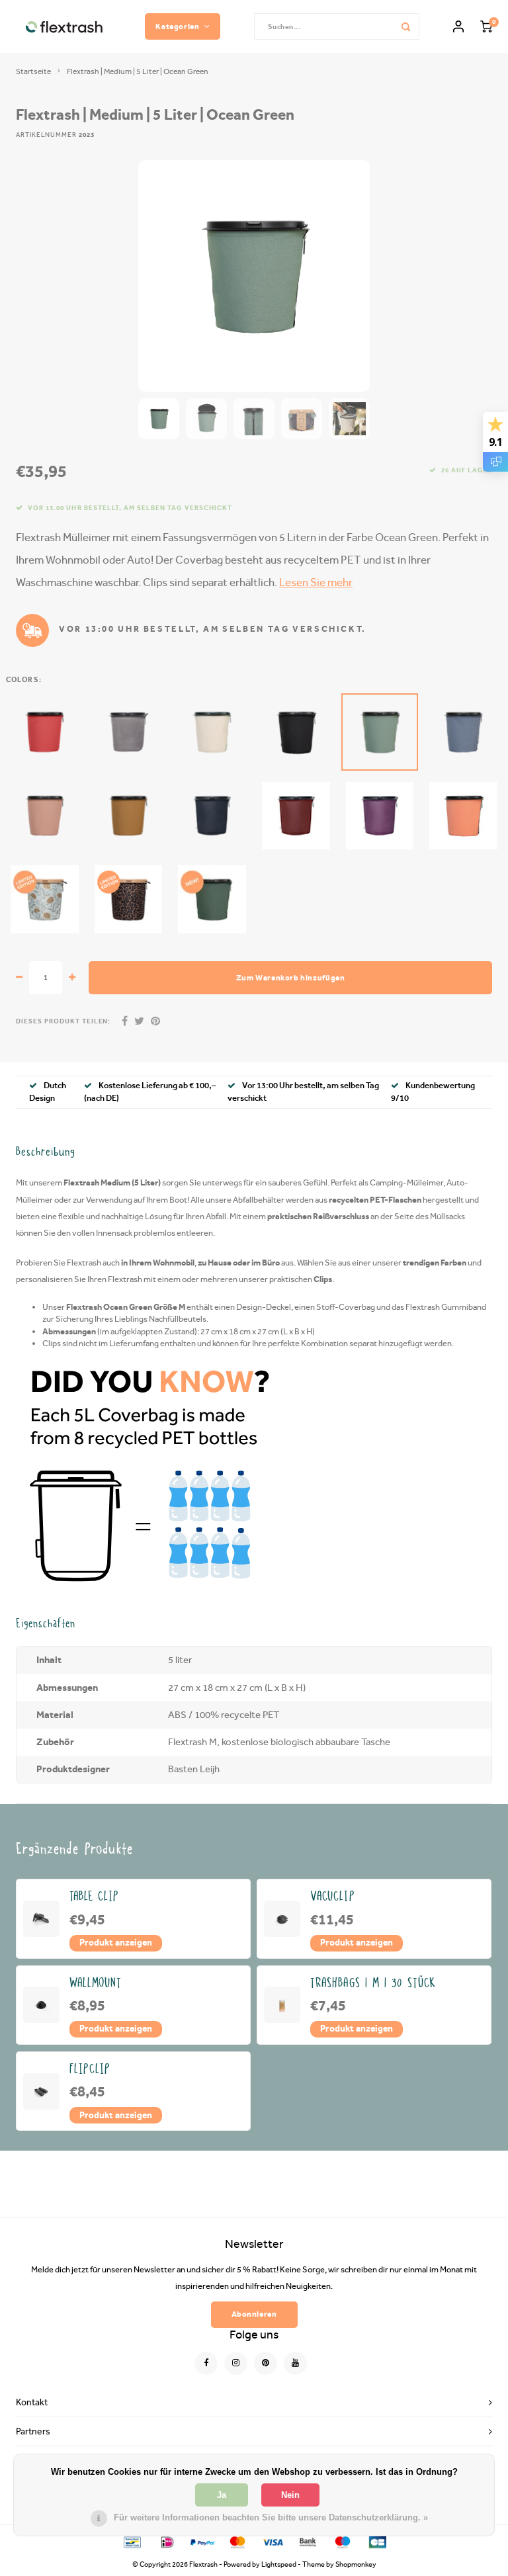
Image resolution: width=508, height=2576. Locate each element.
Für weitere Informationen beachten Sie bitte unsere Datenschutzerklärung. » (271, 2517)
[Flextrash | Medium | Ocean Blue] (463, 732)
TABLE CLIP (95, 1896)
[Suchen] (406, 26)
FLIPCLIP (90, 2069)
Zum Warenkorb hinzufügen (291, 977)
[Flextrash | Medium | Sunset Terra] (463, 816)
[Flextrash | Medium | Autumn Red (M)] (45, 732)
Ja (222, 2495)
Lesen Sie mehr (316, 582)
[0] (486, 27)
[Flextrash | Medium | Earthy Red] (296, 816)
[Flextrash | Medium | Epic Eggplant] (380, 816)
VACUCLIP (333, 1896)
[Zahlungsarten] (131, 2541)
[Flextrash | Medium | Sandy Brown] (129, 816)
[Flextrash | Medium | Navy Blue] (212, 816)
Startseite (33, 71)
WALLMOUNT (96, 1983)
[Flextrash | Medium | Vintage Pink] (45, 816)
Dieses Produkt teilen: (63, 1021)
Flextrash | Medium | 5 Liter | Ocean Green (138, 71)
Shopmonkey (356, 2564)
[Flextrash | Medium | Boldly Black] (296, 732)
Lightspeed (279, 2564)
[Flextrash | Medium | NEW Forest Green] (212, 899)
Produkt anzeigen (116, 1942)
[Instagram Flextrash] (236, 2363)
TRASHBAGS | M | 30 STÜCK (373, 1983)
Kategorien (177, 26)
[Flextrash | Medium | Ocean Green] (380, 732)
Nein (290, 2495)
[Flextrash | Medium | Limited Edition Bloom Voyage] (45, 899)
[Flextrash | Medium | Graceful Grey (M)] (129, 732)
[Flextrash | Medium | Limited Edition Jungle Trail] (129, 899)
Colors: (24, 680)
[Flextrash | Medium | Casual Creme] (212, 732)
